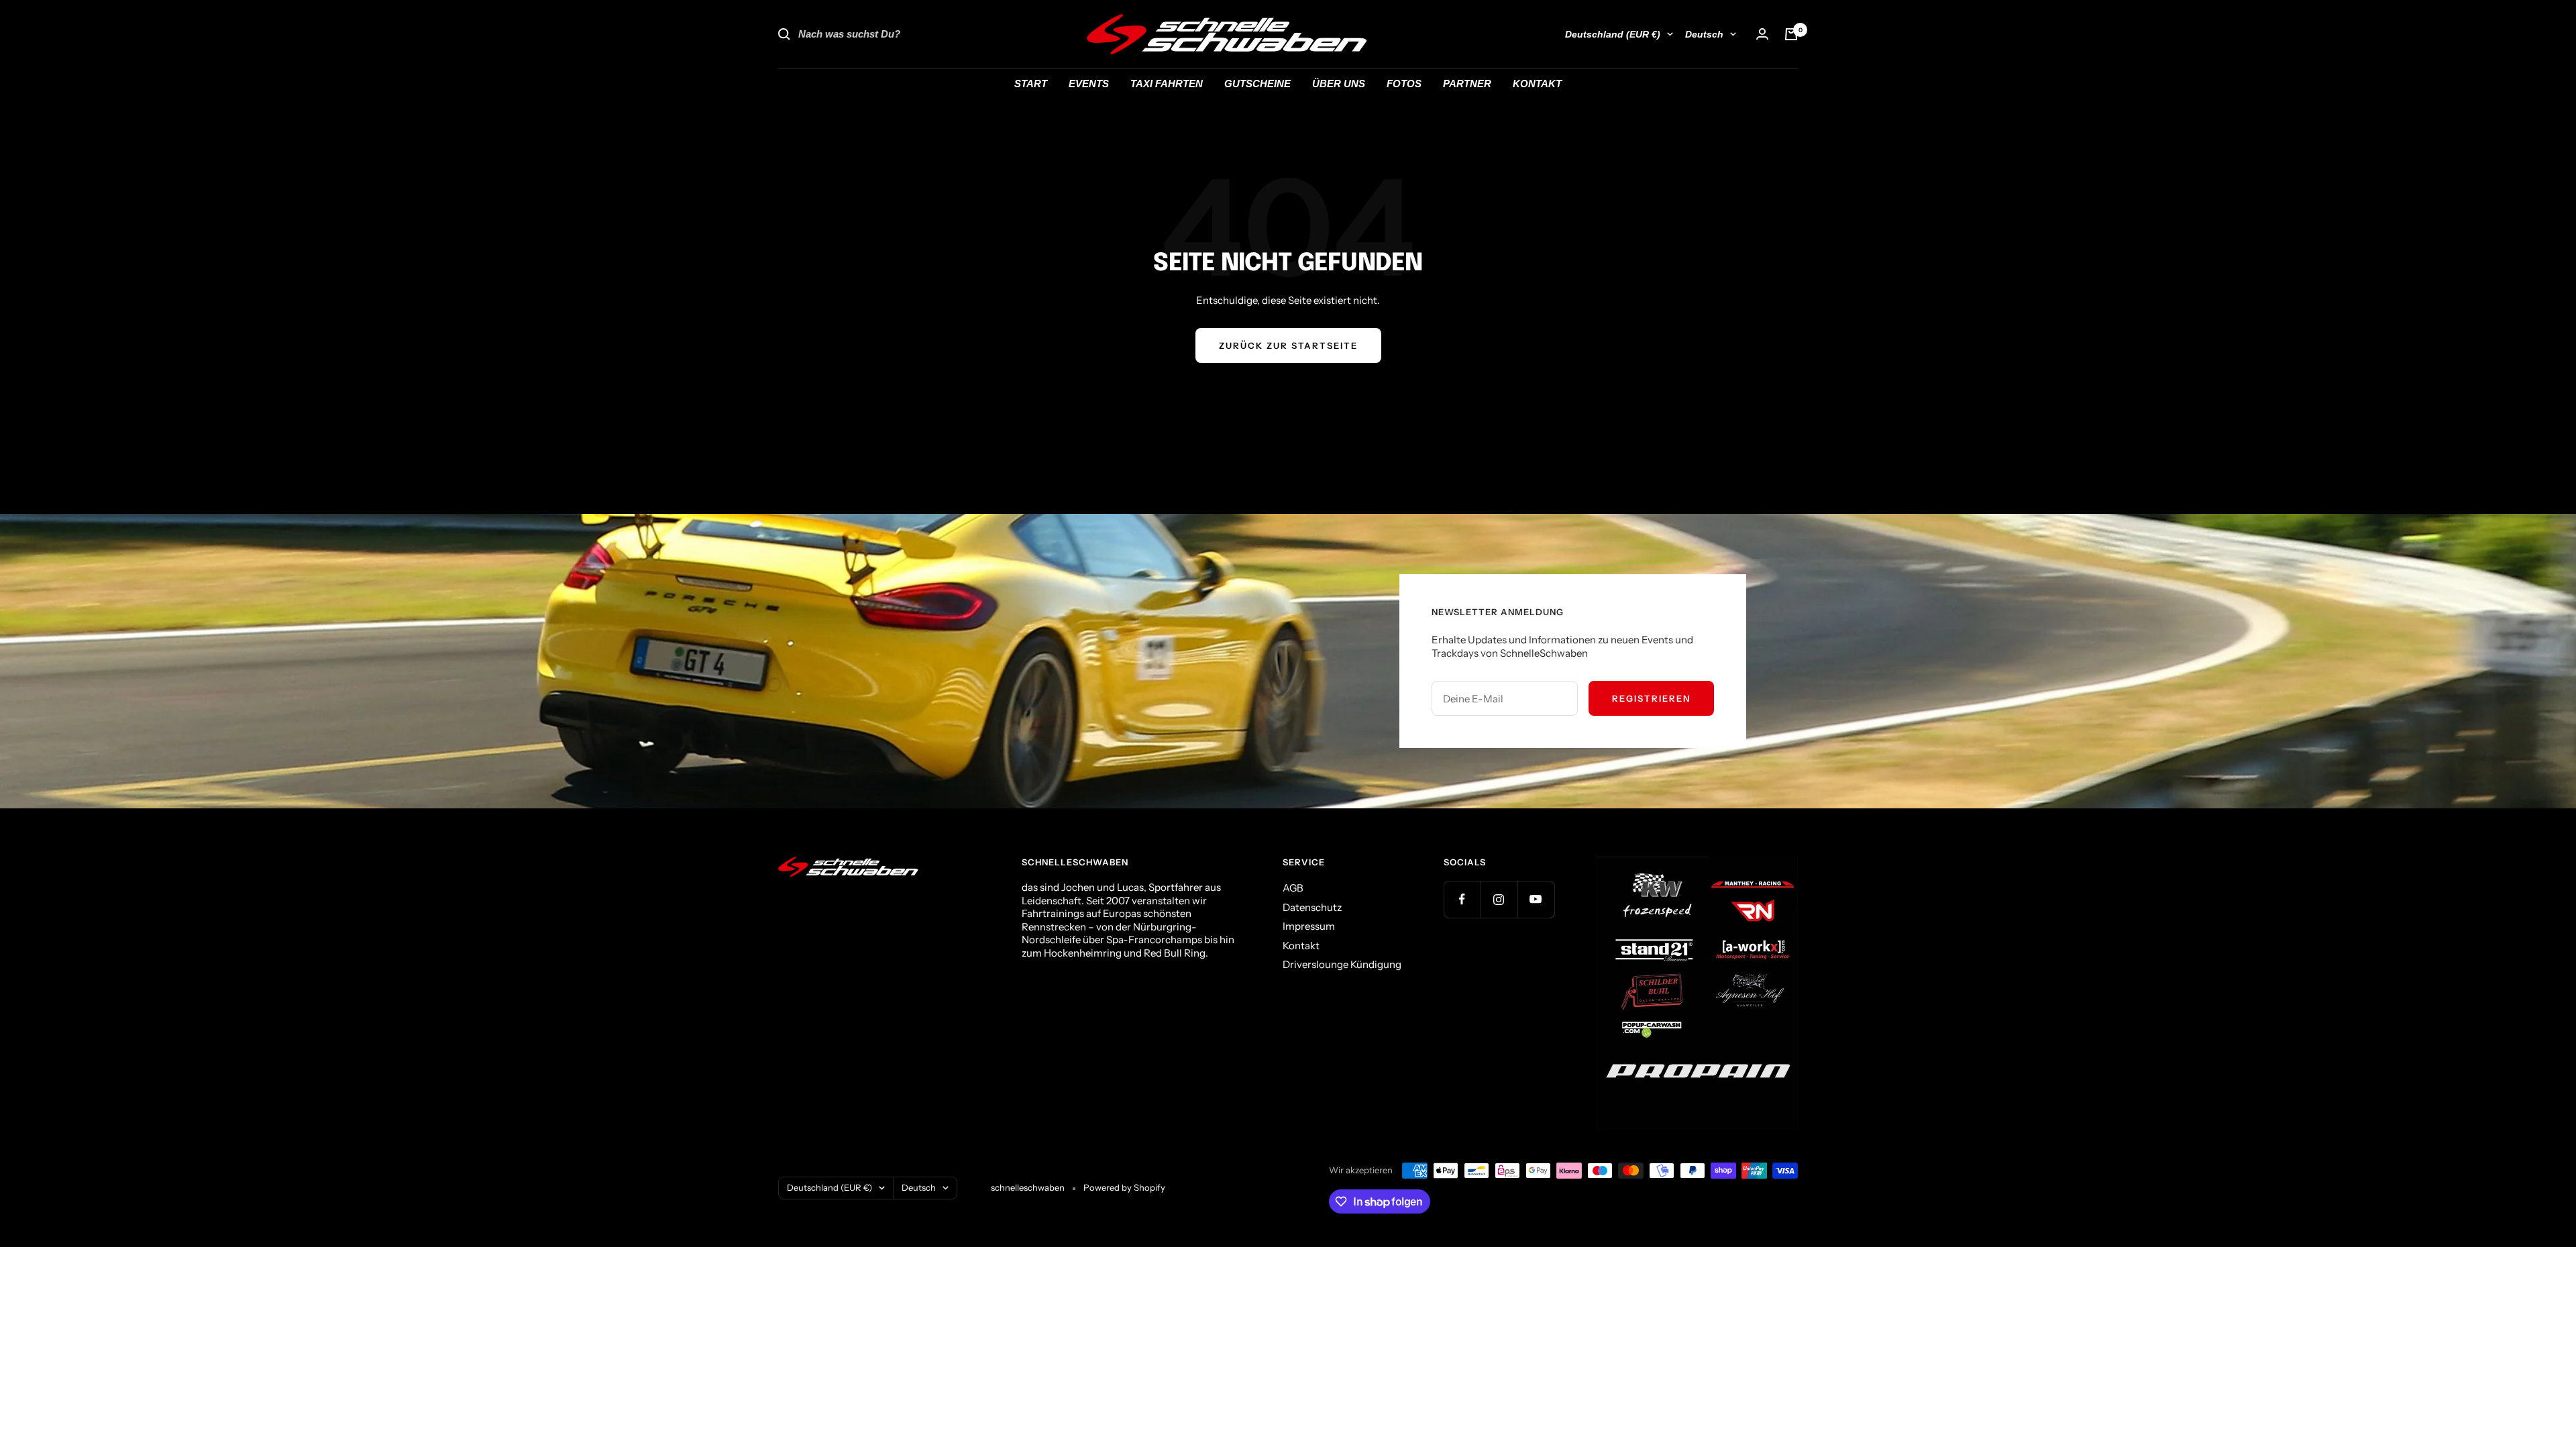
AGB (1293, 888)
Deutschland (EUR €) (1613, 34)
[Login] (1762, 34)
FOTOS (1404, 84)
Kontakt (1301, 946)
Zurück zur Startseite (1288, 345)
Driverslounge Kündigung (1342, 964)
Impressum (1309, 926)
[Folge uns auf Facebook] (1462, 899)
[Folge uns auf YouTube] (1536, 899)
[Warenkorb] (1791, 34)
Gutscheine (1257, 84)
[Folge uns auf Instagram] (1499, 899)
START (1031, 84)
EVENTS (1089, 84)
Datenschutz (1312, 907)
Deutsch (1704, 34)
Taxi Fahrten (1167, 84)
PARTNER (1467, 84)
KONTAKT (1537, 84)
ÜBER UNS (1339, 84)
